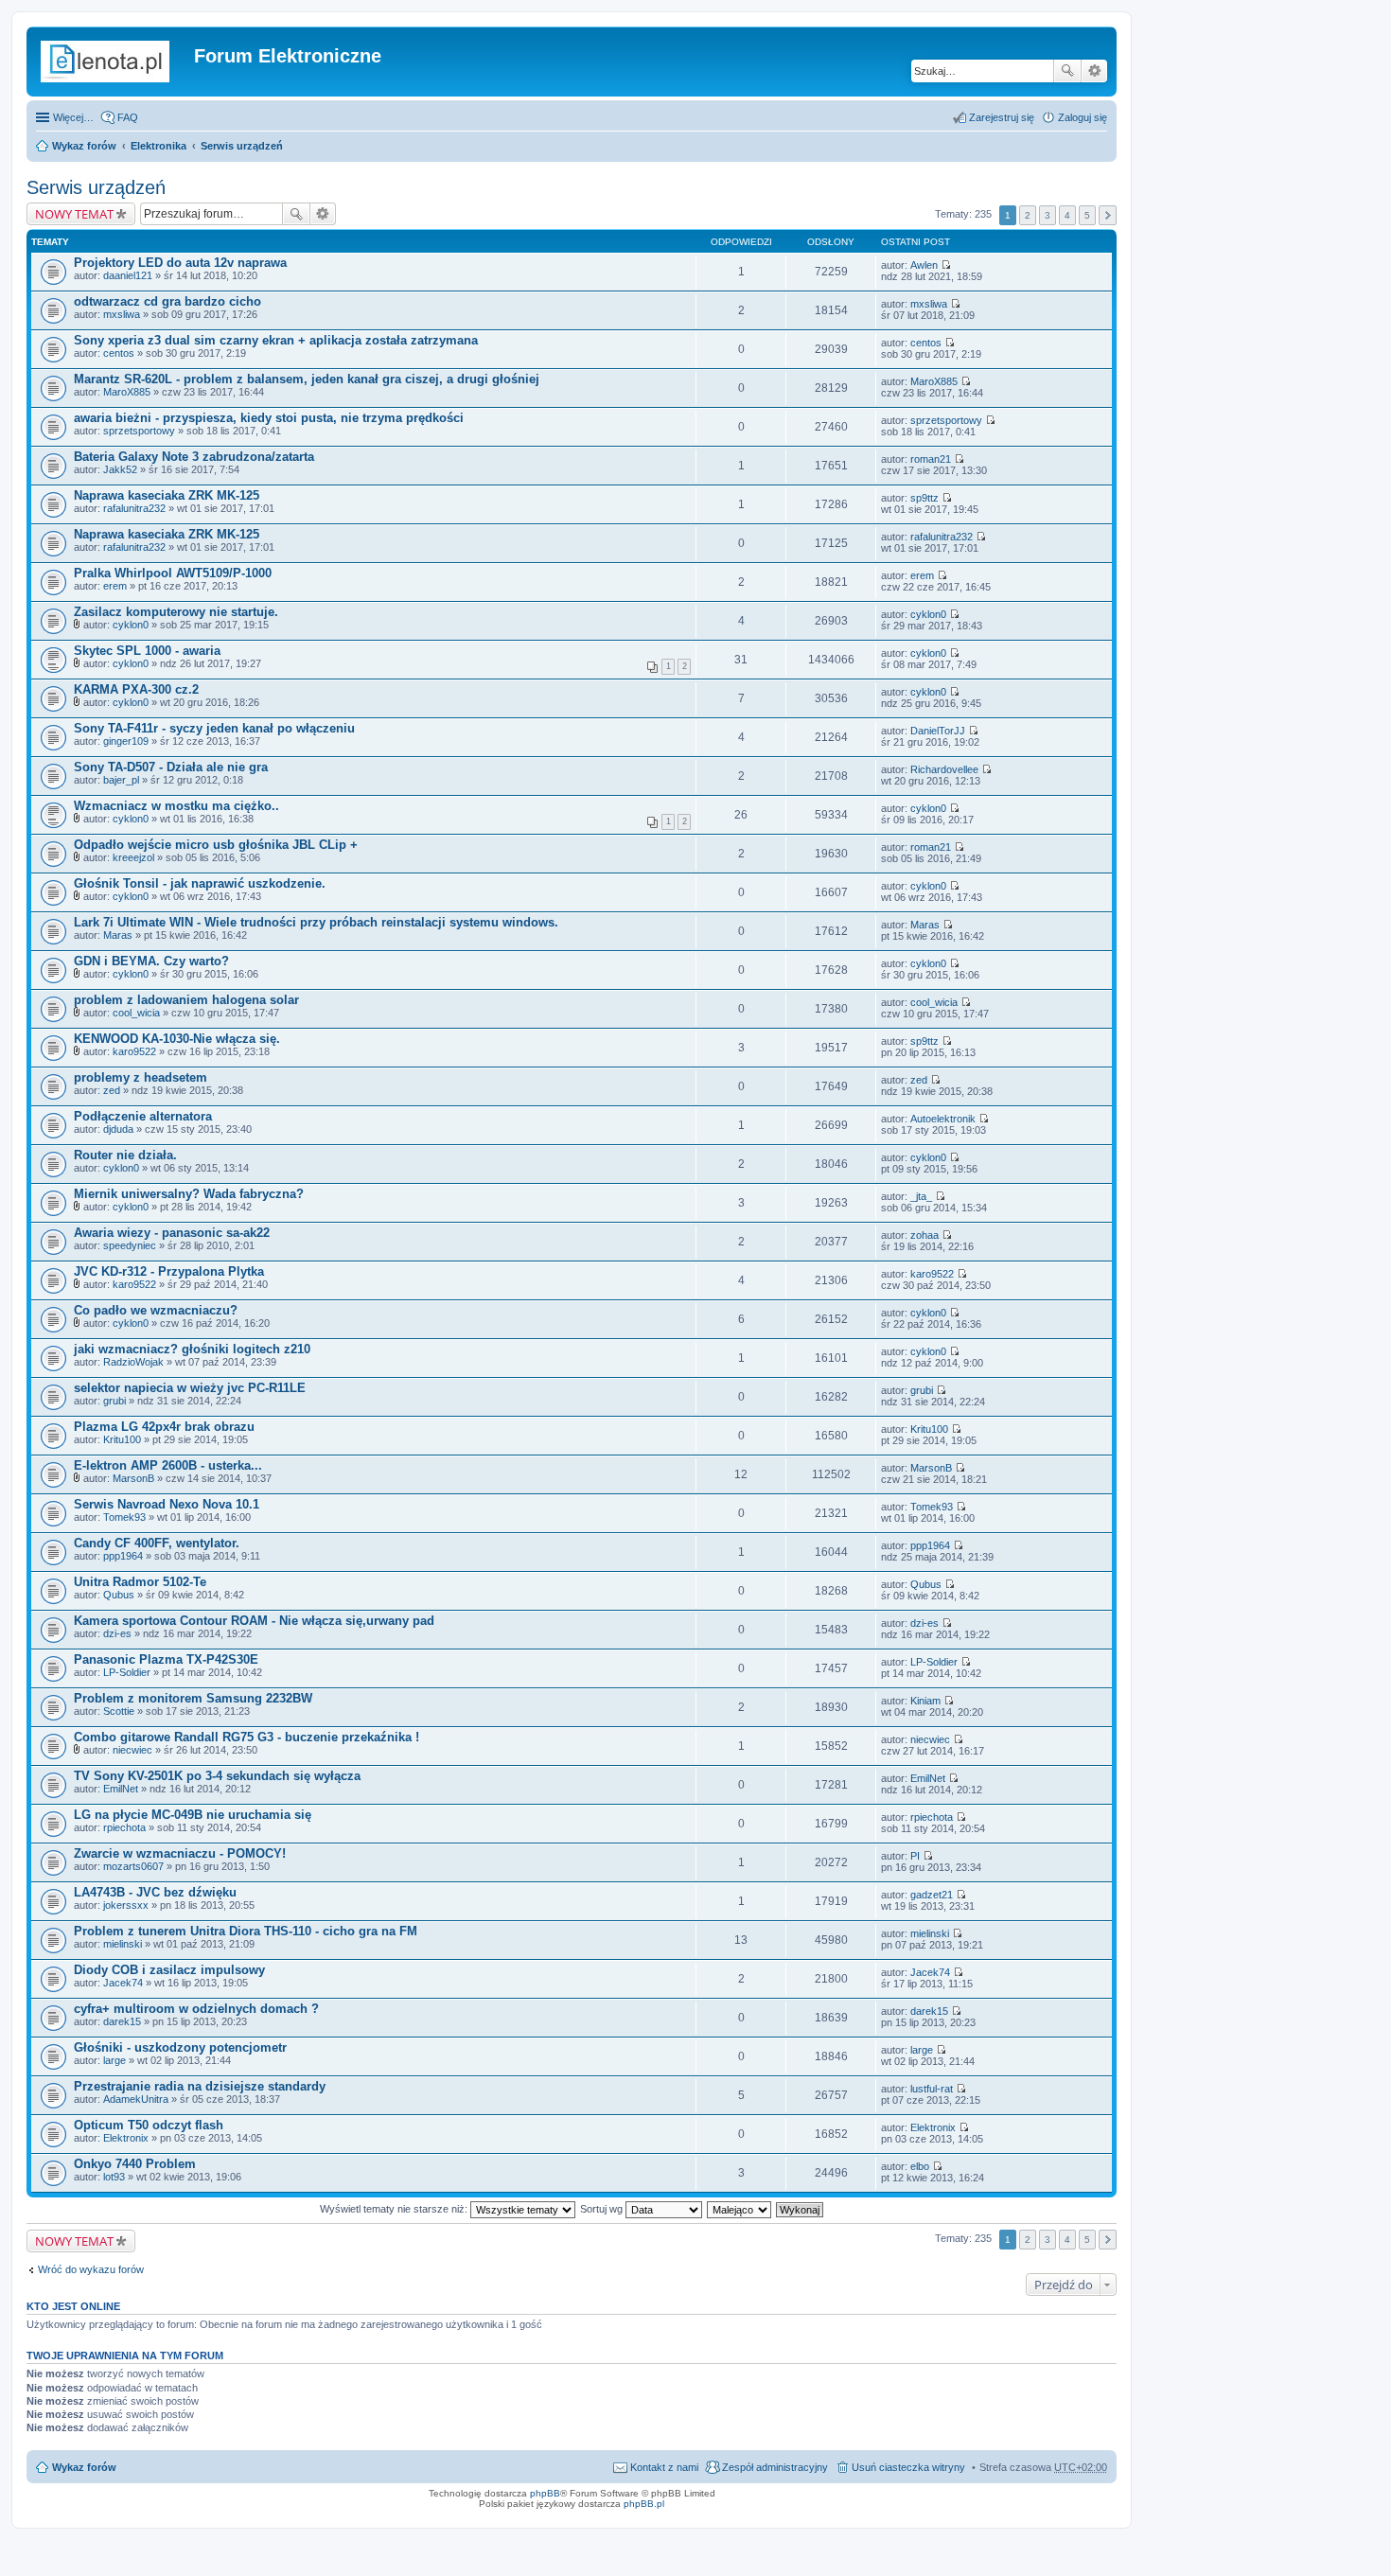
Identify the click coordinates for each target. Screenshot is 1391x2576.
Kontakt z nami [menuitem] (664, 2467)
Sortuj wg (603, 2209)
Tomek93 (124, 1517)
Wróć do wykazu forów (91, 2269)
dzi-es (117, 1633)
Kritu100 (122, 1439)
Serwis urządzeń (242, 146)
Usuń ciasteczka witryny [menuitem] (908, 2467)
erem (115, 586)
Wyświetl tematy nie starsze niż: (395, 2209)
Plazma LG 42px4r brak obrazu (164, 1427)
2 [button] (1028, 215)
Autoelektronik (943, 1119)
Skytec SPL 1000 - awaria (147, 651)
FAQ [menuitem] (128, 117)
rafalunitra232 (134, 508)
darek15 (122, 2021)
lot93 (114, 2177)
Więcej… (73, 117)
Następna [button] (1108, 215)
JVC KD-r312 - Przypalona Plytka (169, 1271)
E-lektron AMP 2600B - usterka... (168, 1465)
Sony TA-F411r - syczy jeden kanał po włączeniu (214, 728)
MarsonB (133, 1478)
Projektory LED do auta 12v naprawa (180, 263)
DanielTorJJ (938, 731)
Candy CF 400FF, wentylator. (157, 1543)
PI (915, 1856)
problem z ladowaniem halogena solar (186, 1000)
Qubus (119, 1595)
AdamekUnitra (136, 2099)
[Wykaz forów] (113, 62)
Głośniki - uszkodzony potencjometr (180, 2047)
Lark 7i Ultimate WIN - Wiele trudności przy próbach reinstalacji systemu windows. (316, 922)
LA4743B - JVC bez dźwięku (155, 1892)
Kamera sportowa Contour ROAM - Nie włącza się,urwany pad (254, 1621)
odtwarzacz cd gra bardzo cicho (167, 301)
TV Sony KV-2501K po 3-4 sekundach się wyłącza (217, 1776)
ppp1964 (123, 1556)
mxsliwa (122, 314)
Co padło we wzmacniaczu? (156, 1310)
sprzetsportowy (139, 431)
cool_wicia (136, 1013)
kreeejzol (133, 857)
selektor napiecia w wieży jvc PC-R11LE (190, 1388)
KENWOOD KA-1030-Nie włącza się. (177, 1039)
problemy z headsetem (141, 1077)
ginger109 (126, 741)
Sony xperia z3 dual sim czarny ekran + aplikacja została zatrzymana (276, 340)
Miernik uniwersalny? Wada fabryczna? (189, 1194)
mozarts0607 (133, 1866)
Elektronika (158, 146)
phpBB (545, 2493)
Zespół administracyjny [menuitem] (775, 2467)
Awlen (924, 265)
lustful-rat (932, 2089)
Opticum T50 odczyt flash (149, 2125)
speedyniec (130, 1245)
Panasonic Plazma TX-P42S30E (166, 1659)
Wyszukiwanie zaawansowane (1094, 71)
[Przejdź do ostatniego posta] (946, 265)
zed (112, 1090)
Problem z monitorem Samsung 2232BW (193, 1698)
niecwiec (132, 1750)
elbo (920, 2166)
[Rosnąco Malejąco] (740, 2209)
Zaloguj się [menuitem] (1083, 117)
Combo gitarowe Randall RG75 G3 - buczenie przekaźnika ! (247, 1737)
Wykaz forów (84, 146)
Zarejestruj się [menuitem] (1002, 117)
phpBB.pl (644, 2504)
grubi (114, 1401)
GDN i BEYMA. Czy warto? (151, 961)
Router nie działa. (125, 1155)
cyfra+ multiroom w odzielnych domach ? (196, 2009)
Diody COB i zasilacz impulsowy (169, 1970)
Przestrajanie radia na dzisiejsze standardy (200, 2086)
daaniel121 (128, 275)
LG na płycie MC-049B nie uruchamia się (193, 1815)
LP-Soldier (127, 1672)
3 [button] (1048, 215)
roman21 (931, 459)
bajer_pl (121, 780)
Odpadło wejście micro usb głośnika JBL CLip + (216, 845)
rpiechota (124, 1827)
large (114, 2060)
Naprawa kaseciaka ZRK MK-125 (167, 495)
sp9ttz (924, 498)
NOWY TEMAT (74, 214)
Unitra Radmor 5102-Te (140, 1582)
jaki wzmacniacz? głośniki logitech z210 (192, 1349)
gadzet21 (932, 1895)
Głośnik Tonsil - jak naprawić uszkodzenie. (200, 883)
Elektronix (126, 2138)
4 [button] (1067, 215)
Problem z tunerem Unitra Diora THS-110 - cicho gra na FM (246, 1931)
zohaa (924, 1235)
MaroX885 (127, 392)
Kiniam (925, 1701)
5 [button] (1087, 215)
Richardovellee (944, 769)
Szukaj (1067, 71)
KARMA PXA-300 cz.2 (136, 689)
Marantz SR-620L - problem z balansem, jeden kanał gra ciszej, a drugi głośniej (307, 379)
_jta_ (921, 1196)
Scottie (119, 1711)
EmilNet (121, 1789)
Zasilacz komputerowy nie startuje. (176, 612)
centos (119, 353)
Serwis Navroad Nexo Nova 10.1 (167, 1504)
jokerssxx (126, 1905)
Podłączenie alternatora (143, 1116)
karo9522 (134, 1051)
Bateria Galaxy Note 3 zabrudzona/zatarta (194, 457)
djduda (118, 1129)
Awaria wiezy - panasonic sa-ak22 (172, 1233)
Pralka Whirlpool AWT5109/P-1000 (173, 573)
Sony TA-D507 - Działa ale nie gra (171, 767)
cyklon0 (131, 625)
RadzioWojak (133, 1362)
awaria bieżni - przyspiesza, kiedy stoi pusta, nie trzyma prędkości (269, 418)
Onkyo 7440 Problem (135, 2164)
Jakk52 (120, 469)
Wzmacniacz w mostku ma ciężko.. (176, 806)
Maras (118, 935)
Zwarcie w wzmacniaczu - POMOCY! (180, 1853)
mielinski (123, 1944)
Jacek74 (123, 1983)
